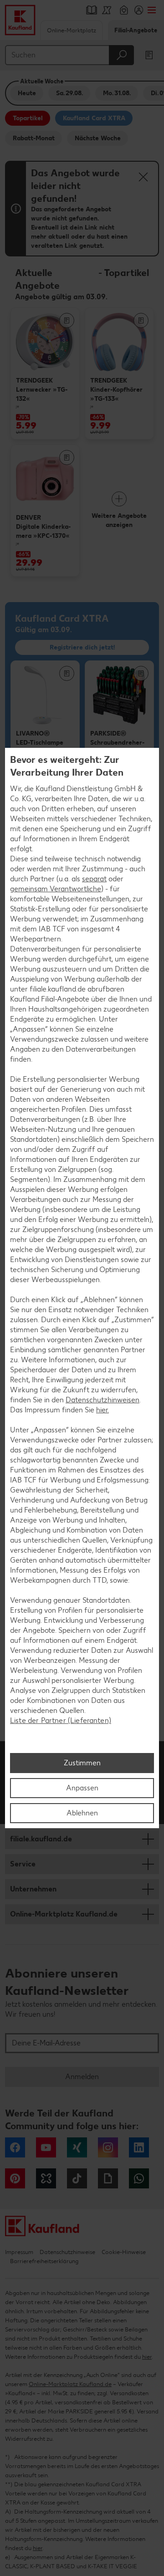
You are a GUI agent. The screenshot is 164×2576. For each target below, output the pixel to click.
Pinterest (15, 2178)
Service (23, 1864)
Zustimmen (82, 1763)
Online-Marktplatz (72, 30)
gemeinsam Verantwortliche (56, 889)
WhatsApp (139, 2178)
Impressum (19, 2252)
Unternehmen (33, 1889)
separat (94, 879)
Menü (151, 10)
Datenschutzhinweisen (102, 1400)
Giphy (108, 2178)
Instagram (108, 2147)
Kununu (46, 2178)
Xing (77, 2147)
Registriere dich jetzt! (82, 647)
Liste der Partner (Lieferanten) (61, 1720)
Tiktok (77, 2178)
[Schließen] (143, 177)
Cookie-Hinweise (124, 2252)
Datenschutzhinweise (67, 2252)
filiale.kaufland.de (41, 1839)
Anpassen (82, 1788)
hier (147, 2357)
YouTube (46, 2147)
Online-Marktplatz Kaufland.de (64, 1914)
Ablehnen (82, 1813)
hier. (102, 1410)
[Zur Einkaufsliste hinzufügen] (67, 320)
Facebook (15, 2147)
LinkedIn (139, 2147)
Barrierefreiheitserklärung (44, 2261)
